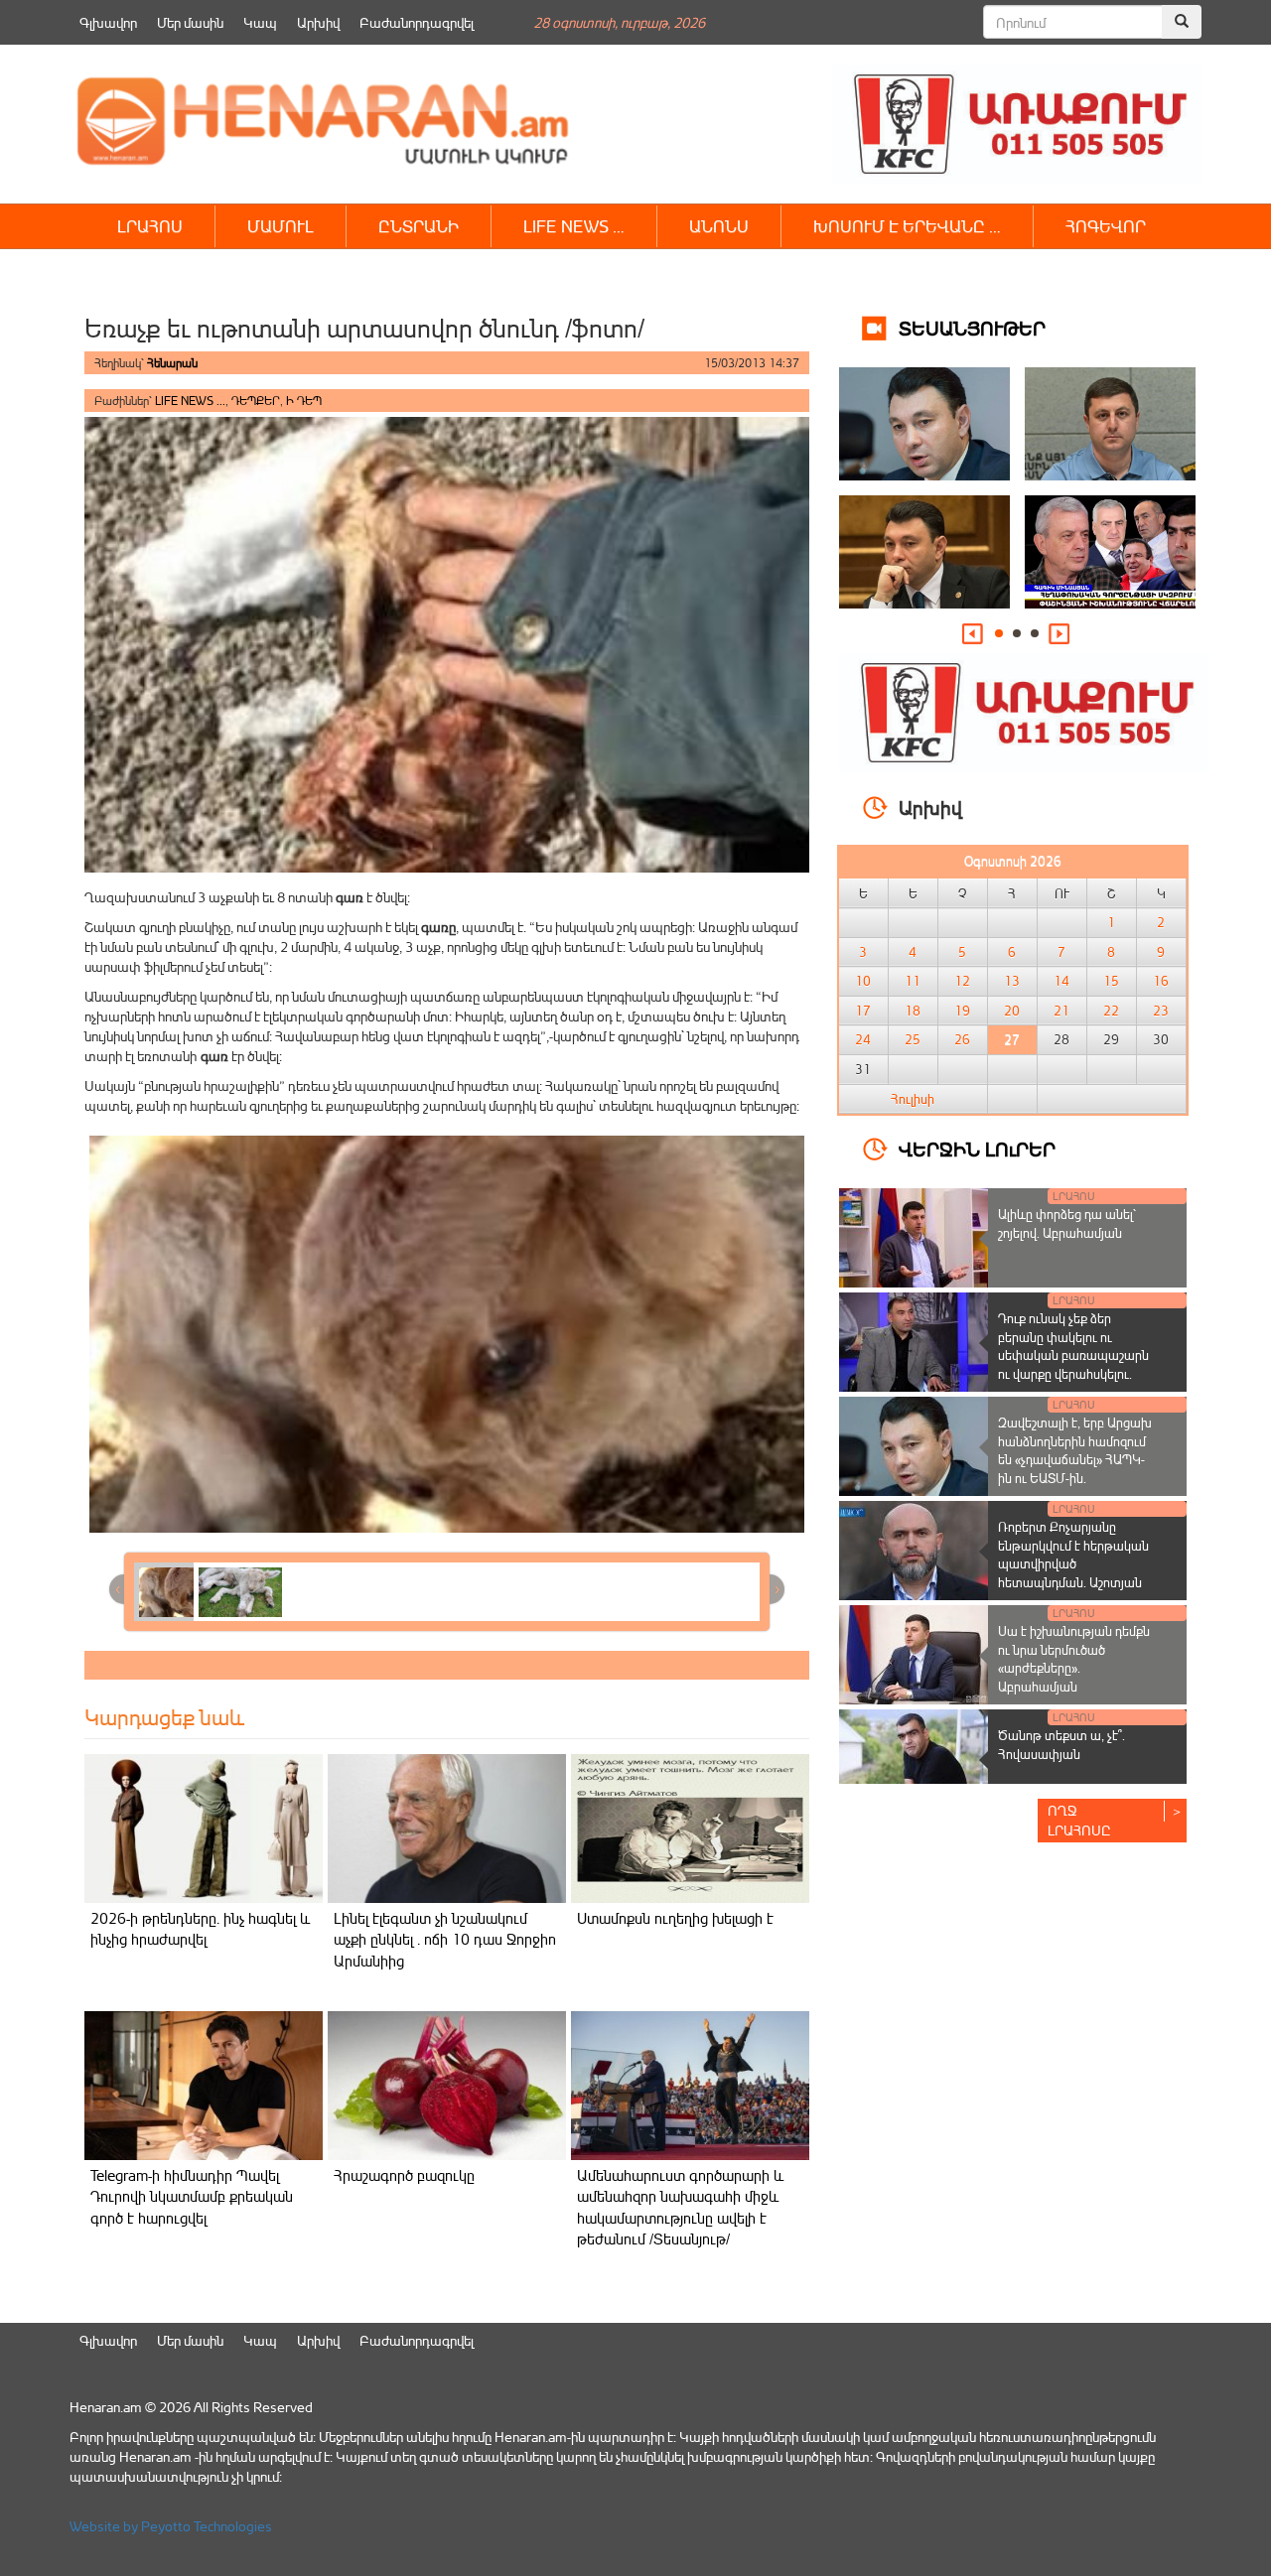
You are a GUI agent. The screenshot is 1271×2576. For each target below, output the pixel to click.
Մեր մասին (190, 22)
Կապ (260, 22)
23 (1161, 1011)
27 (1012, 1039)
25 (913, 1039)
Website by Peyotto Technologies (171, 2526)
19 (962, 1011)
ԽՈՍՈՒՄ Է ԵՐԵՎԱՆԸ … (907, 226)
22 (1111, 1011)
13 (1012, 981)
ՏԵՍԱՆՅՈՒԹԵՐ (972, 327)
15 (1111, 981)
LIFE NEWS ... (190, 401)
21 (1061, 1011)
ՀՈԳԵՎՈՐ (1106, 226)
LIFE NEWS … (574, 226)
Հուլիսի (913, 1099)
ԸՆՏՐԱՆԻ (419, 226)
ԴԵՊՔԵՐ (256, 401)
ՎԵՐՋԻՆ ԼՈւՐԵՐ (977, 1148)
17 (863, 1011)
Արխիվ (318, 22)
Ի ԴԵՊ (304, 401)
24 (863, 1039)
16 (1161, 981)
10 (863, 981)
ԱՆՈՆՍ (719, 226)
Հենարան (172, 363)
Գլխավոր (108, 22)
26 (962, 1039)
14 (1061, 981)
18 (913, 1011)
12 (962, 981)
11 (913, 981)
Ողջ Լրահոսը (1079, 1820)
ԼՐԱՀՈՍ (150, 226)
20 (1012, 1011)
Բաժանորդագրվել (417, 22)
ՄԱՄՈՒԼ (281, 226)
